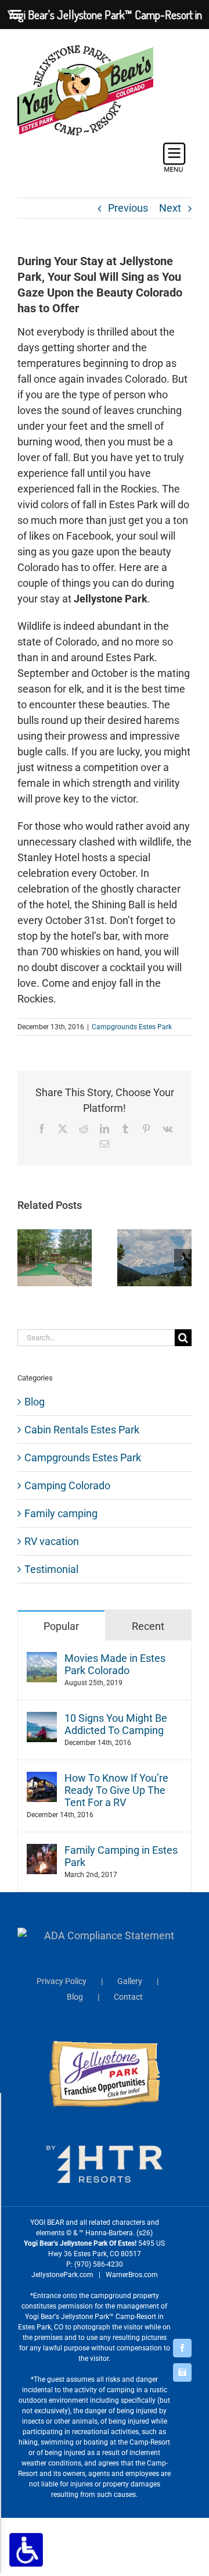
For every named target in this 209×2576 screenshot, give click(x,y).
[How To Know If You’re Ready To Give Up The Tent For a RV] (42, 1780)
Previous (128, 208)
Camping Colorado (67, 1485)
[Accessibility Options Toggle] (26, 2550)
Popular (61, 1626)
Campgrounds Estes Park (132, 1027)
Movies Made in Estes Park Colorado (115, 1664)
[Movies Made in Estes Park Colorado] (42, 1660)
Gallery (130, 1981)
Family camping (61, 1513)
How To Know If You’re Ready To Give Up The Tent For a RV (116, 1790)
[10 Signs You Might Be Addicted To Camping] (42, 1720)
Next (170, 208)
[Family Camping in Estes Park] (42, 1852)
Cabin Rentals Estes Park (82, 1430)
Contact (128, 1997)
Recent (148, 1626)
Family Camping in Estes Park (121, 1856)
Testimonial (51, 1569)
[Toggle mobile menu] (174, 157)
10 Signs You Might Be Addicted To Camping (116, 1724)
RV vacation (52, 1541)
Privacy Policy (62, 1981)
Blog (35, 1402)
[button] (26, 1258)
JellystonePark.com (62, 2275)
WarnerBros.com (132, 2275)
